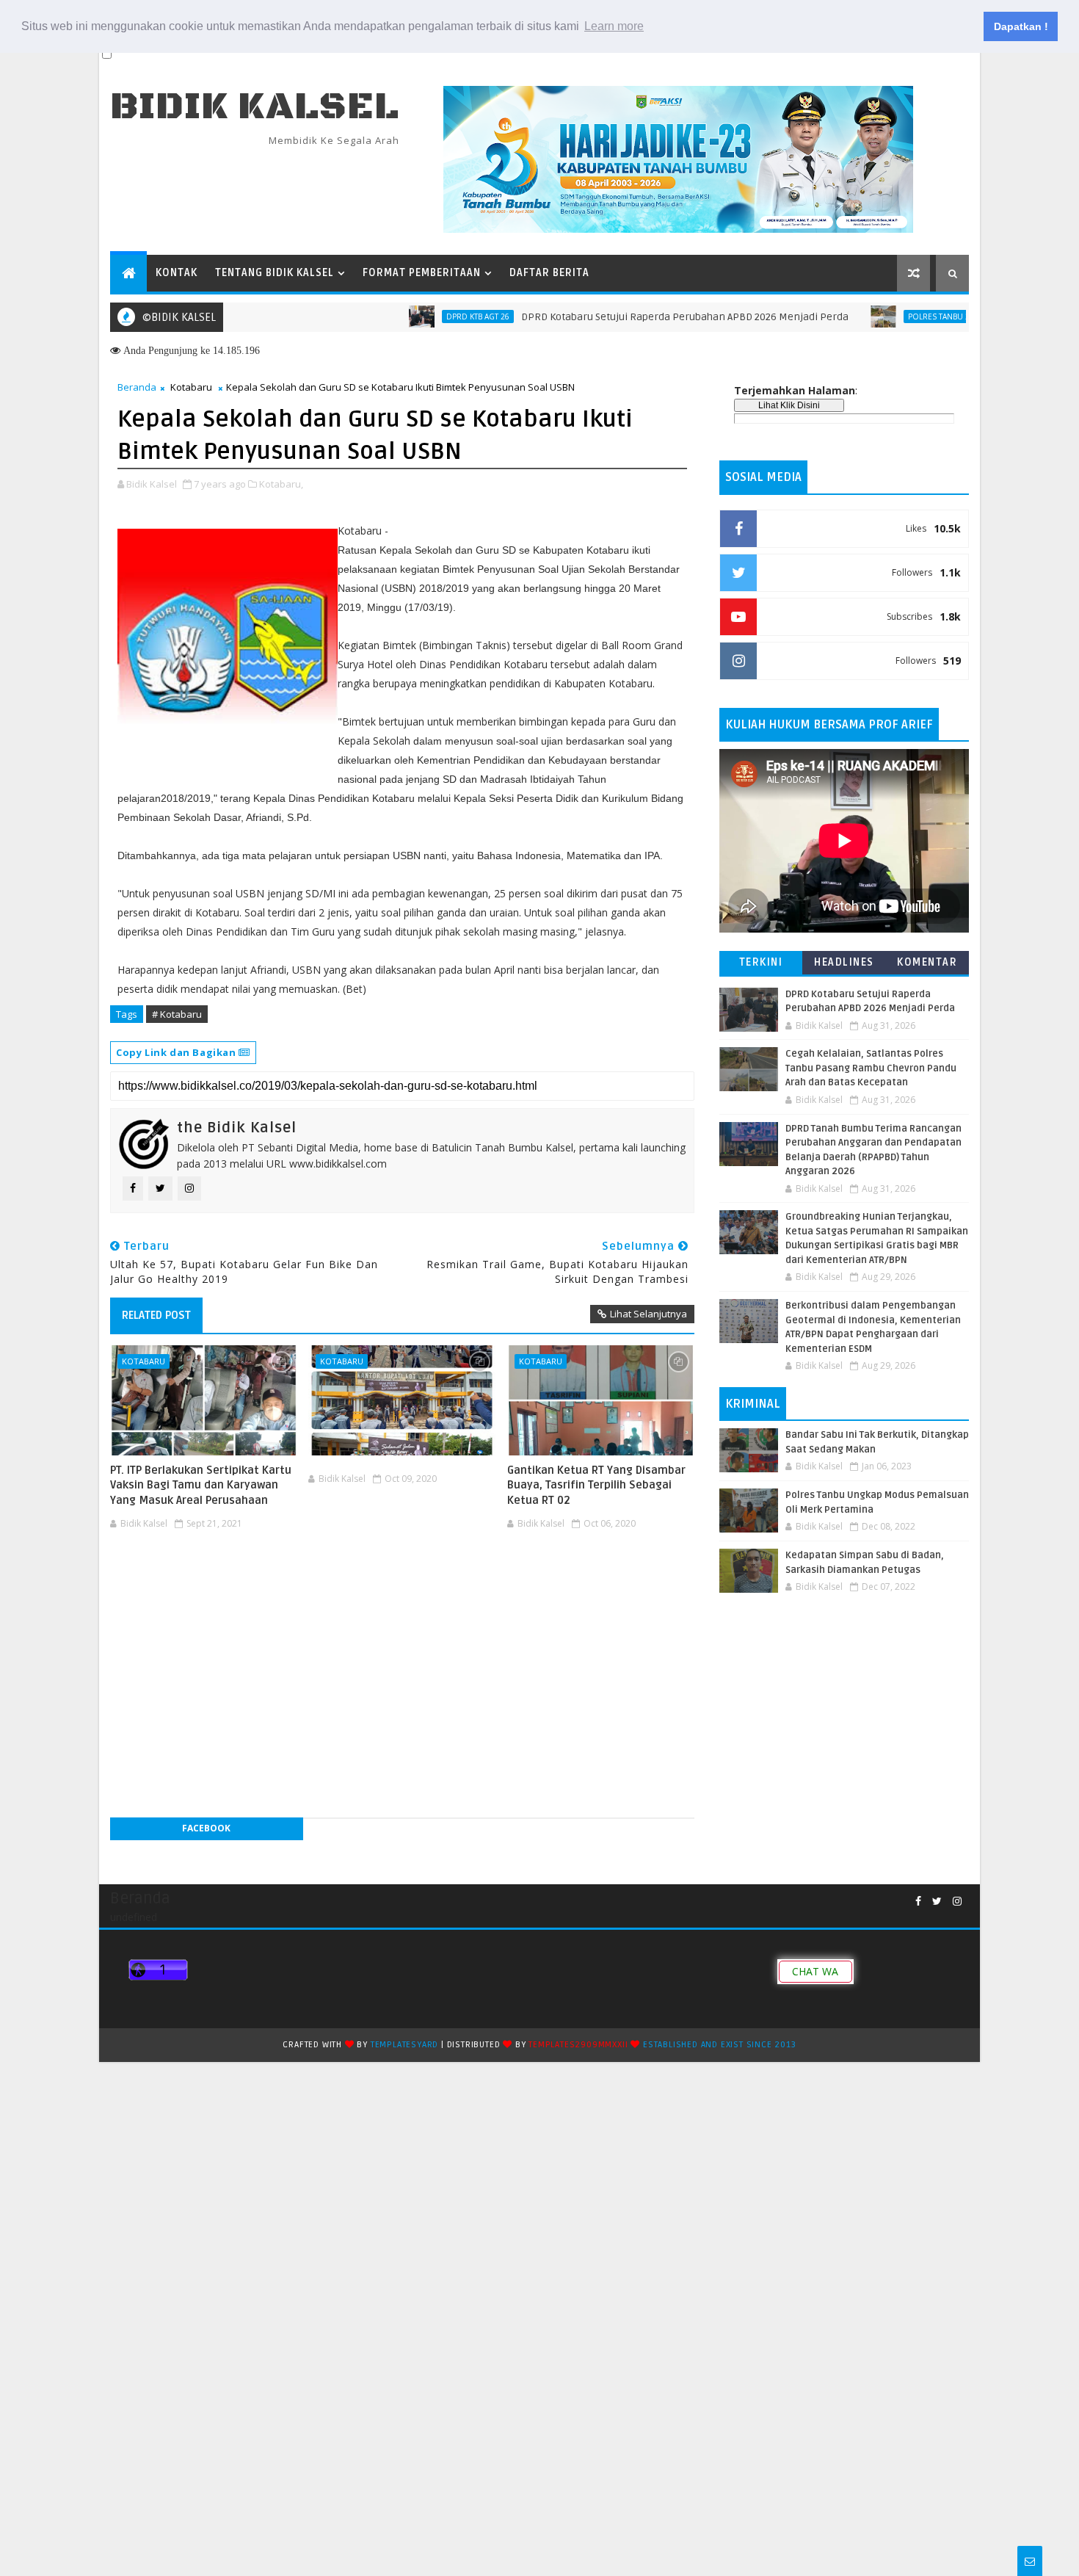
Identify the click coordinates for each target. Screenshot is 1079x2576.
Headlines (844, 962)
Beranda (137, 387)
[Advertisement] (402, 1579)
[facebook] (918, 1902)
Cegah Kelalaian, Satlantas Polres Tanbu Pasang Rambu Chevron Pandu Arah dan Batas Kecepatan (871, 1068)
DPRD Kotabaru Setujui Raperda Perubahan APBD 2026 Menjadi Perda (624, 317)
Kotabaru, (281, 484)
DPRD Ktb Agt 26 (417, 316)
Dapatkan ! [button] (1021, 26)
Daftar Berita (549, 273)
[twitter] (937, 1902)
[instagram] (957, 1902)
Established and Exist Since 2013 (720, 2045)
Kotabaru (191, 387)
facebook (206, 1828)
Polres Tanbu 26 (880, 316)
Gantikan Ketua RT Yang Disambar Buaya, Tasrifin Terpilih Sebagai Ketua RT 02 (596, 1485)
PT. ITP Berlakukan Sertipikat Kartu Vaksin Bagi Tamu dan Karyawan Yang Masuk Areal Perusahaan (201, 1485)
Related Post (156, 1315)
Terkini (761, 962)
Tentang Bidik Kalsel (275, 273)
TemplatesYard (404, 2045)
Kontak (177, 273)
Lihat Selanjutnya (649, 1314)
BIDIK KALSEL (255, 107)
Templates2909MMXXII (578, 2045)
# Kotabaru (177, 1014)
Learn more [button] (614, 26)
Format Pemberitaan (422, 273)
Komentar (927, 962)
